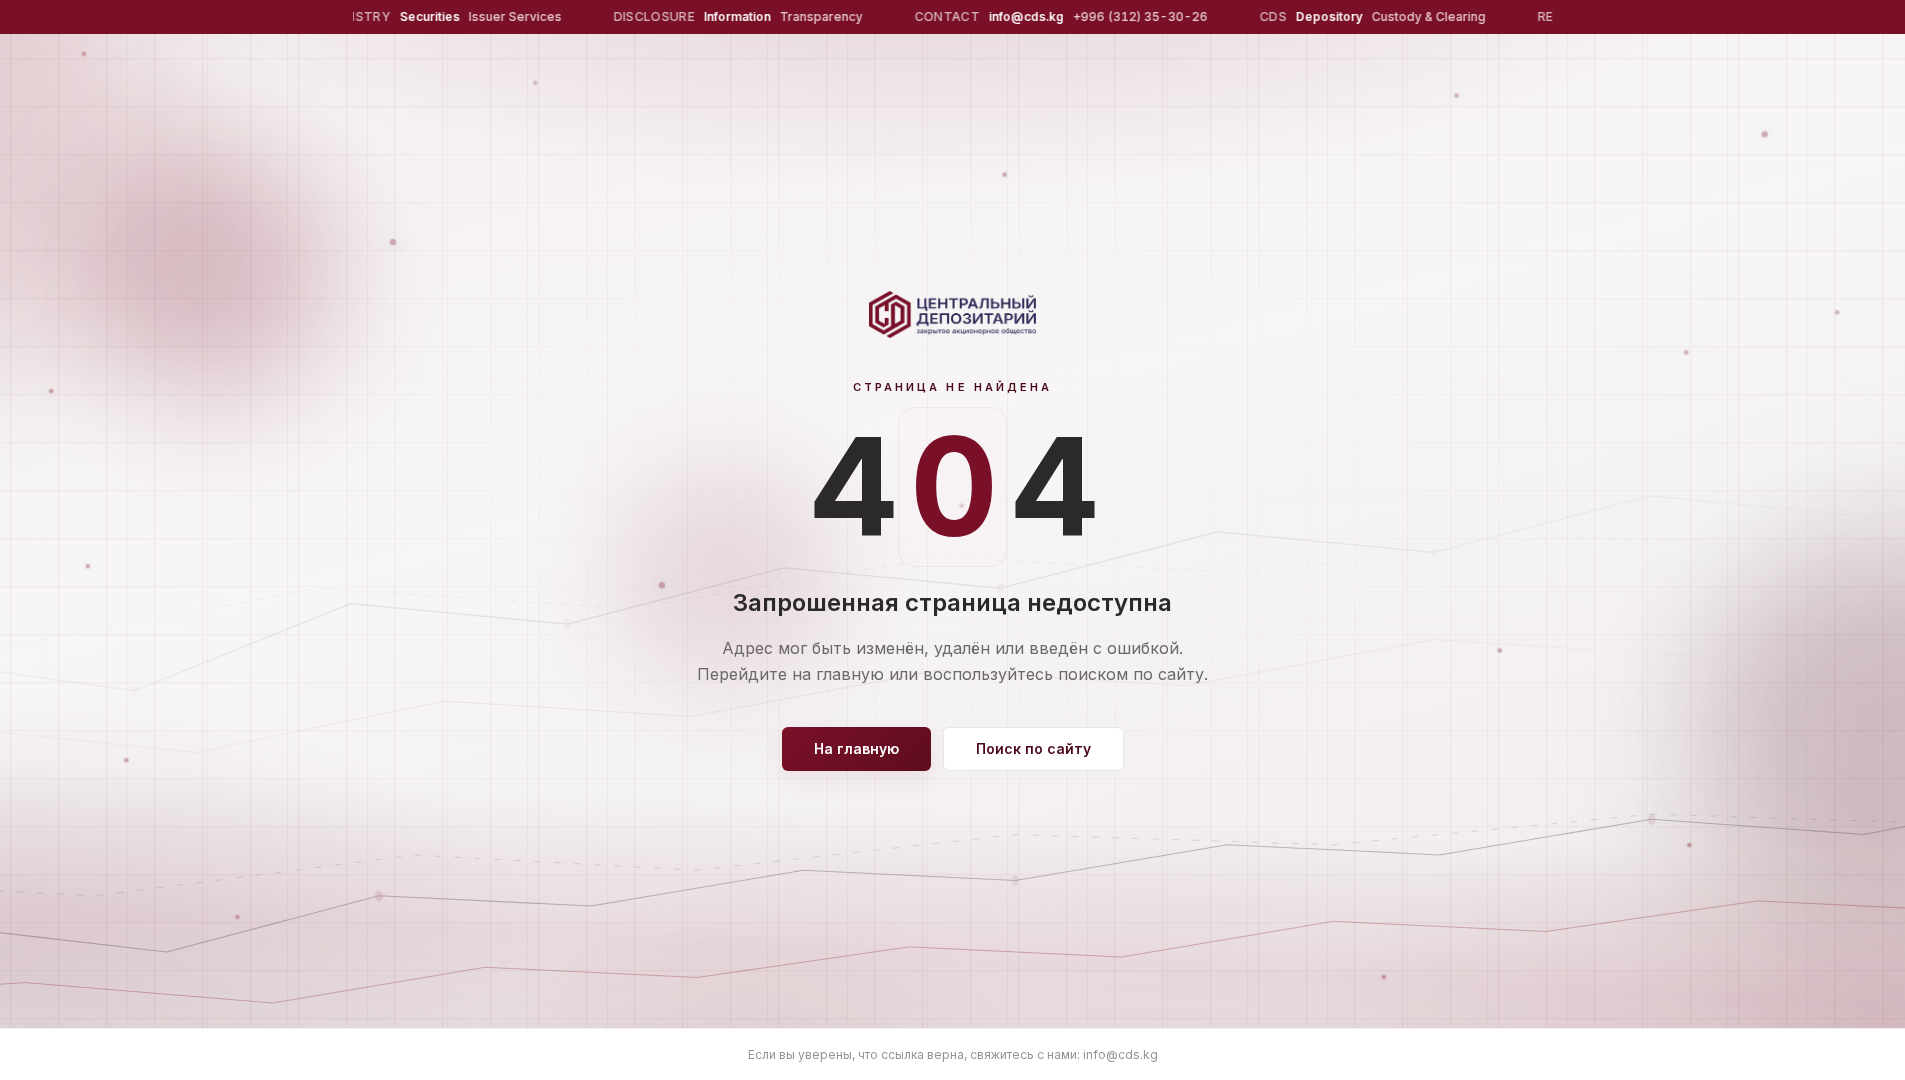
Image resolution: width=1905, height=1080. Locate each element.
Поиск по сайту (1033, 748)
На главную (856, 748)
